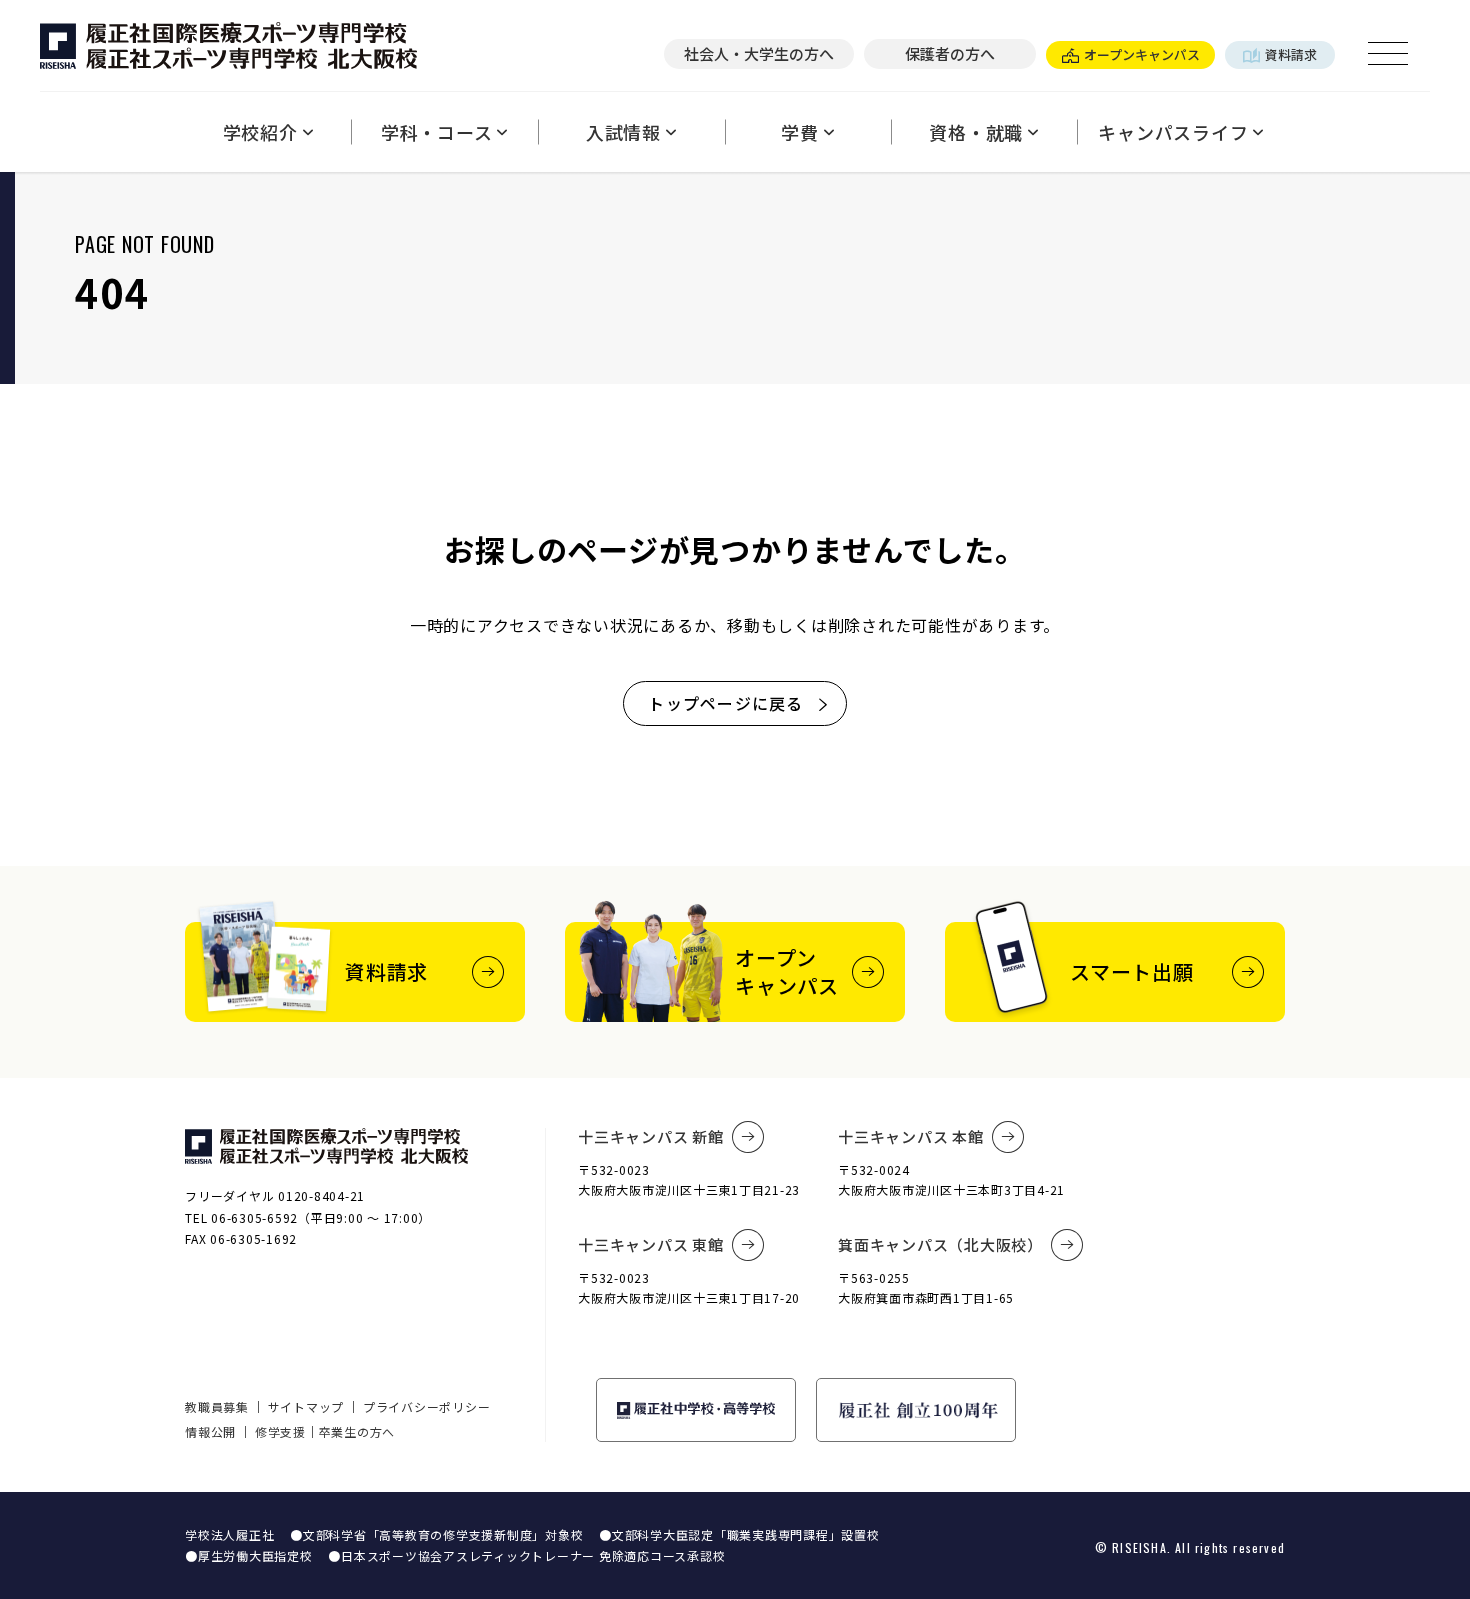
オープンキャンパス (1142, 54)
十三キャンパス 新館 (651, 1136)
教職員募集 (217, 1406)
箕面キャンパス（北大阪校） (940, 1244)
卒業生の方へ (357, 1431)
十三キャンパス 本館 (911, 1136)
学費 (800, 132)
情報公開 (210, 1431)
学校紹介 (260, 132)
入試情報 (623, 132)
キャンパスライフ (1173, 132)
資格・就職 (976, 132)
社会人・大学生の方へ (759, 53)
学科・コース (437, 132)
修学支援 (280, 1431)
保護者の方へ (950, 53)
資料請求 (1291, 54)
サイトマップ (306, 1406)
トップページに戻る (726, 703)
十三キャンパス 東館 (651, 1244)
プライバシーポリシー (427, 1406)
